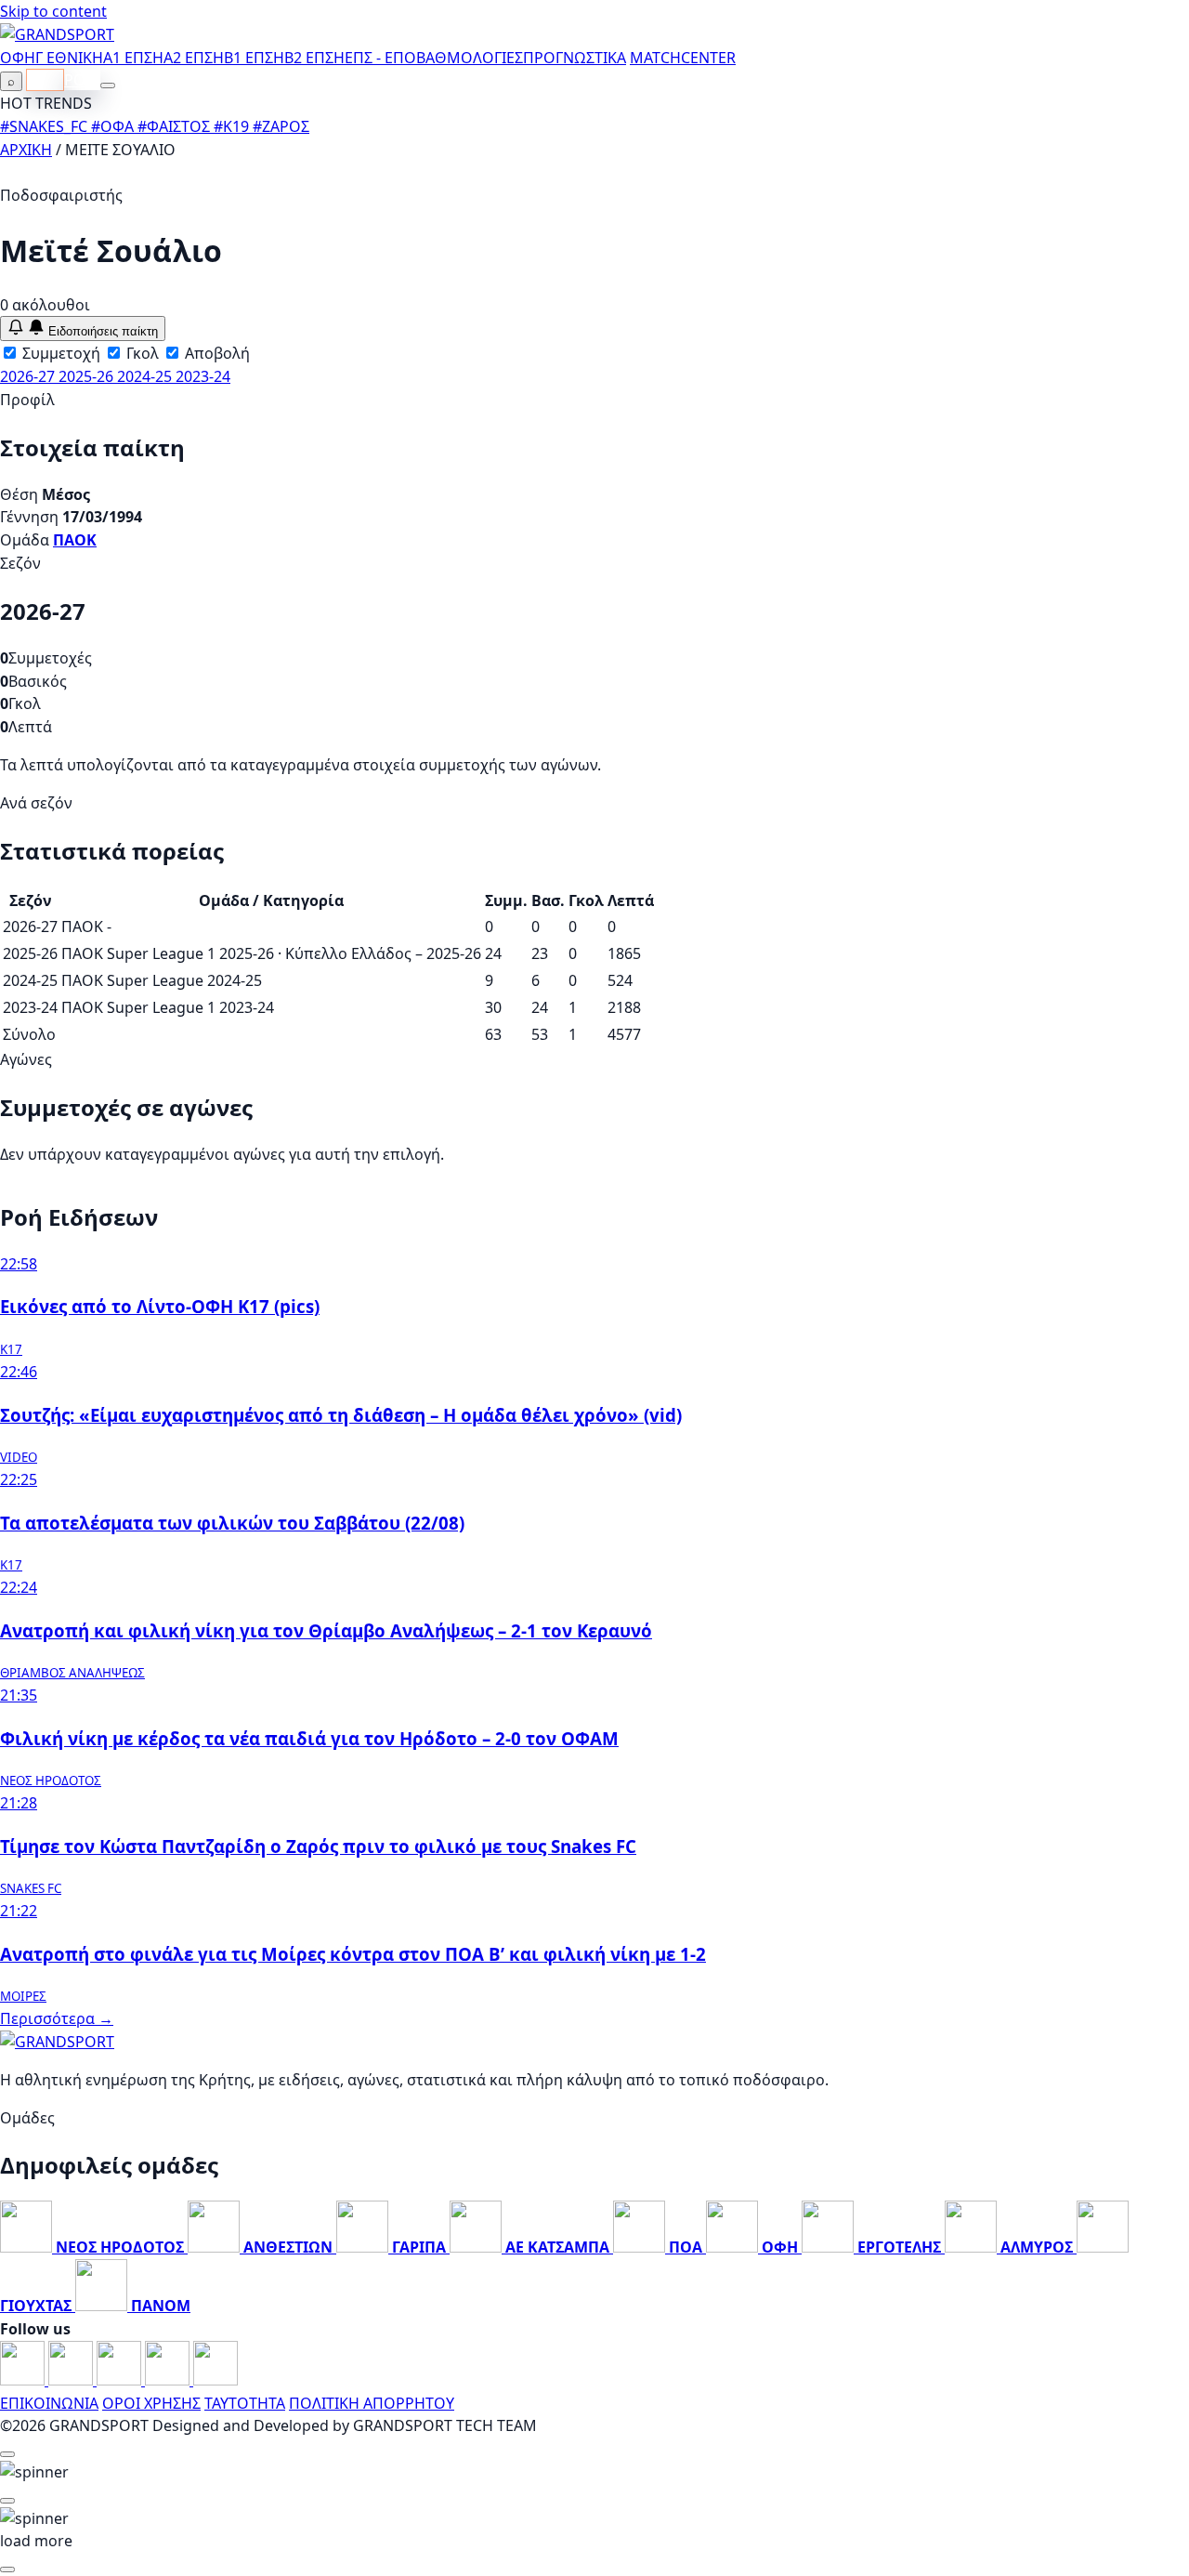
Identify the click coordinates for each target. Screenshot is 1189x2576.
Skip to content (53, 11)
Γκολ (141, 353)
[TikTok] (216, 2380)
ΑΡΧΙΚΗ (26, 150)
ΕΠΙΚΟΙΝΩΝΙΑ (49, 2403)
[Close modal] (7, 2454)
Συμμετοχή (59, 353)
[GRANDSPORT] (57, 34)
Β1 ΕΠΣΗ (254, 58)
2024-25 (146, 376)
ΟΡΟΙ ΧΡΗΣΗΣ (151, 2403)
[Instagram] (72, 2380)
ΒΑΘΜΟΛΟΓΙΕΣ (470, 58)
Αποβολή (216, 353)
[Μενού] (108, 85)
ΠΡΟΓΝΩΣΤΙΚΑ (575, 58)
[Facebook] (24, 2380)
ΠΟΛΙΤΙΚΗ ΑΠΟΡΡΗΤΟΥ (372, 2403)
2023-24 (203, 376)
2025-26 (88, 376)
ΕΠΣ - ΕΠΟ (380, 58)
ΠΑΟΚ (75, 540)
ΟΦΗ (18, 58)
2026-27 (29, 376)
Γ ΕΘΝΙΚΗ (69, 58)
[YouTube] (121, 2380)
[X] (169, 2380)
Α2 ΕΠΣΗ (194, 58)
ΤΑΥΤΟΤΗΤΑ (245, 2403)
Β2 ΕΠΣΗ (314, 58)
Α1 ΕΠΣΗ (133, 58)
